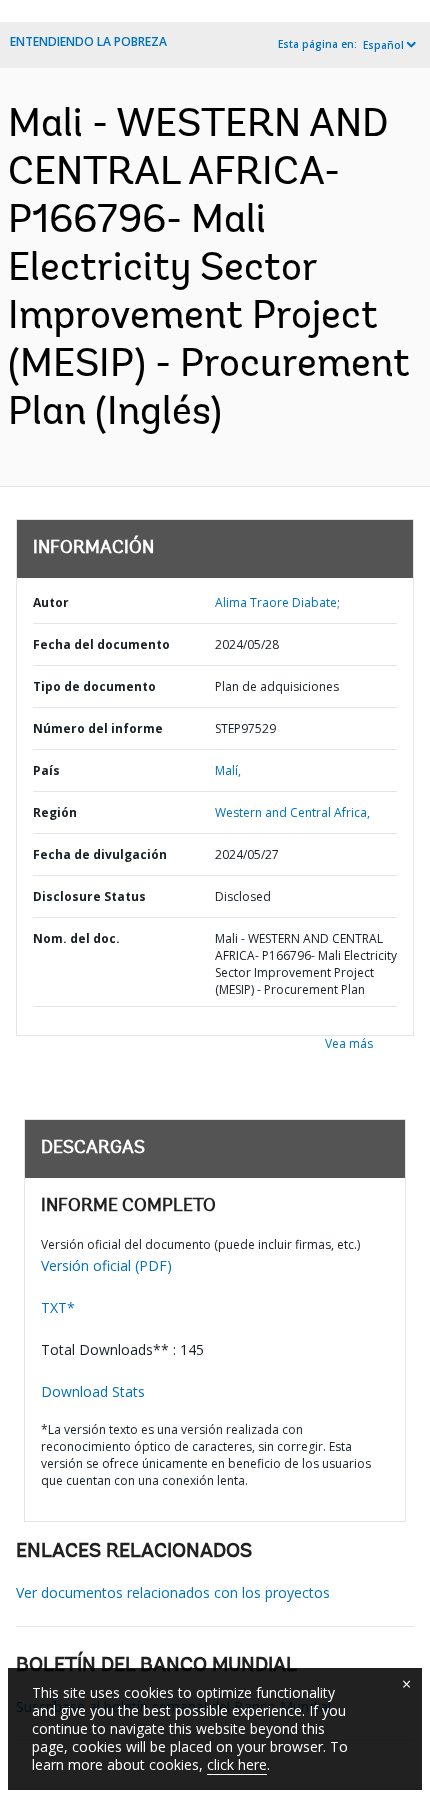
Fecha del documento (101, 644)
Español (383, 45)
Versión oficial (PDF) (106, 1265)
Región (55, 812)
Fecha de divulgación (100, 854)
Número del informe (98, 728)
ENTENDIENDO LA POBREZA (88, 41)
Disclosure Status (89, 896)
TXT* (58, 1307)
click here (237, 1764)
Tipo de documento (94, 686)
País (46, 770)
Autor (51, 602)
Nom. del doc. (76, 938)
